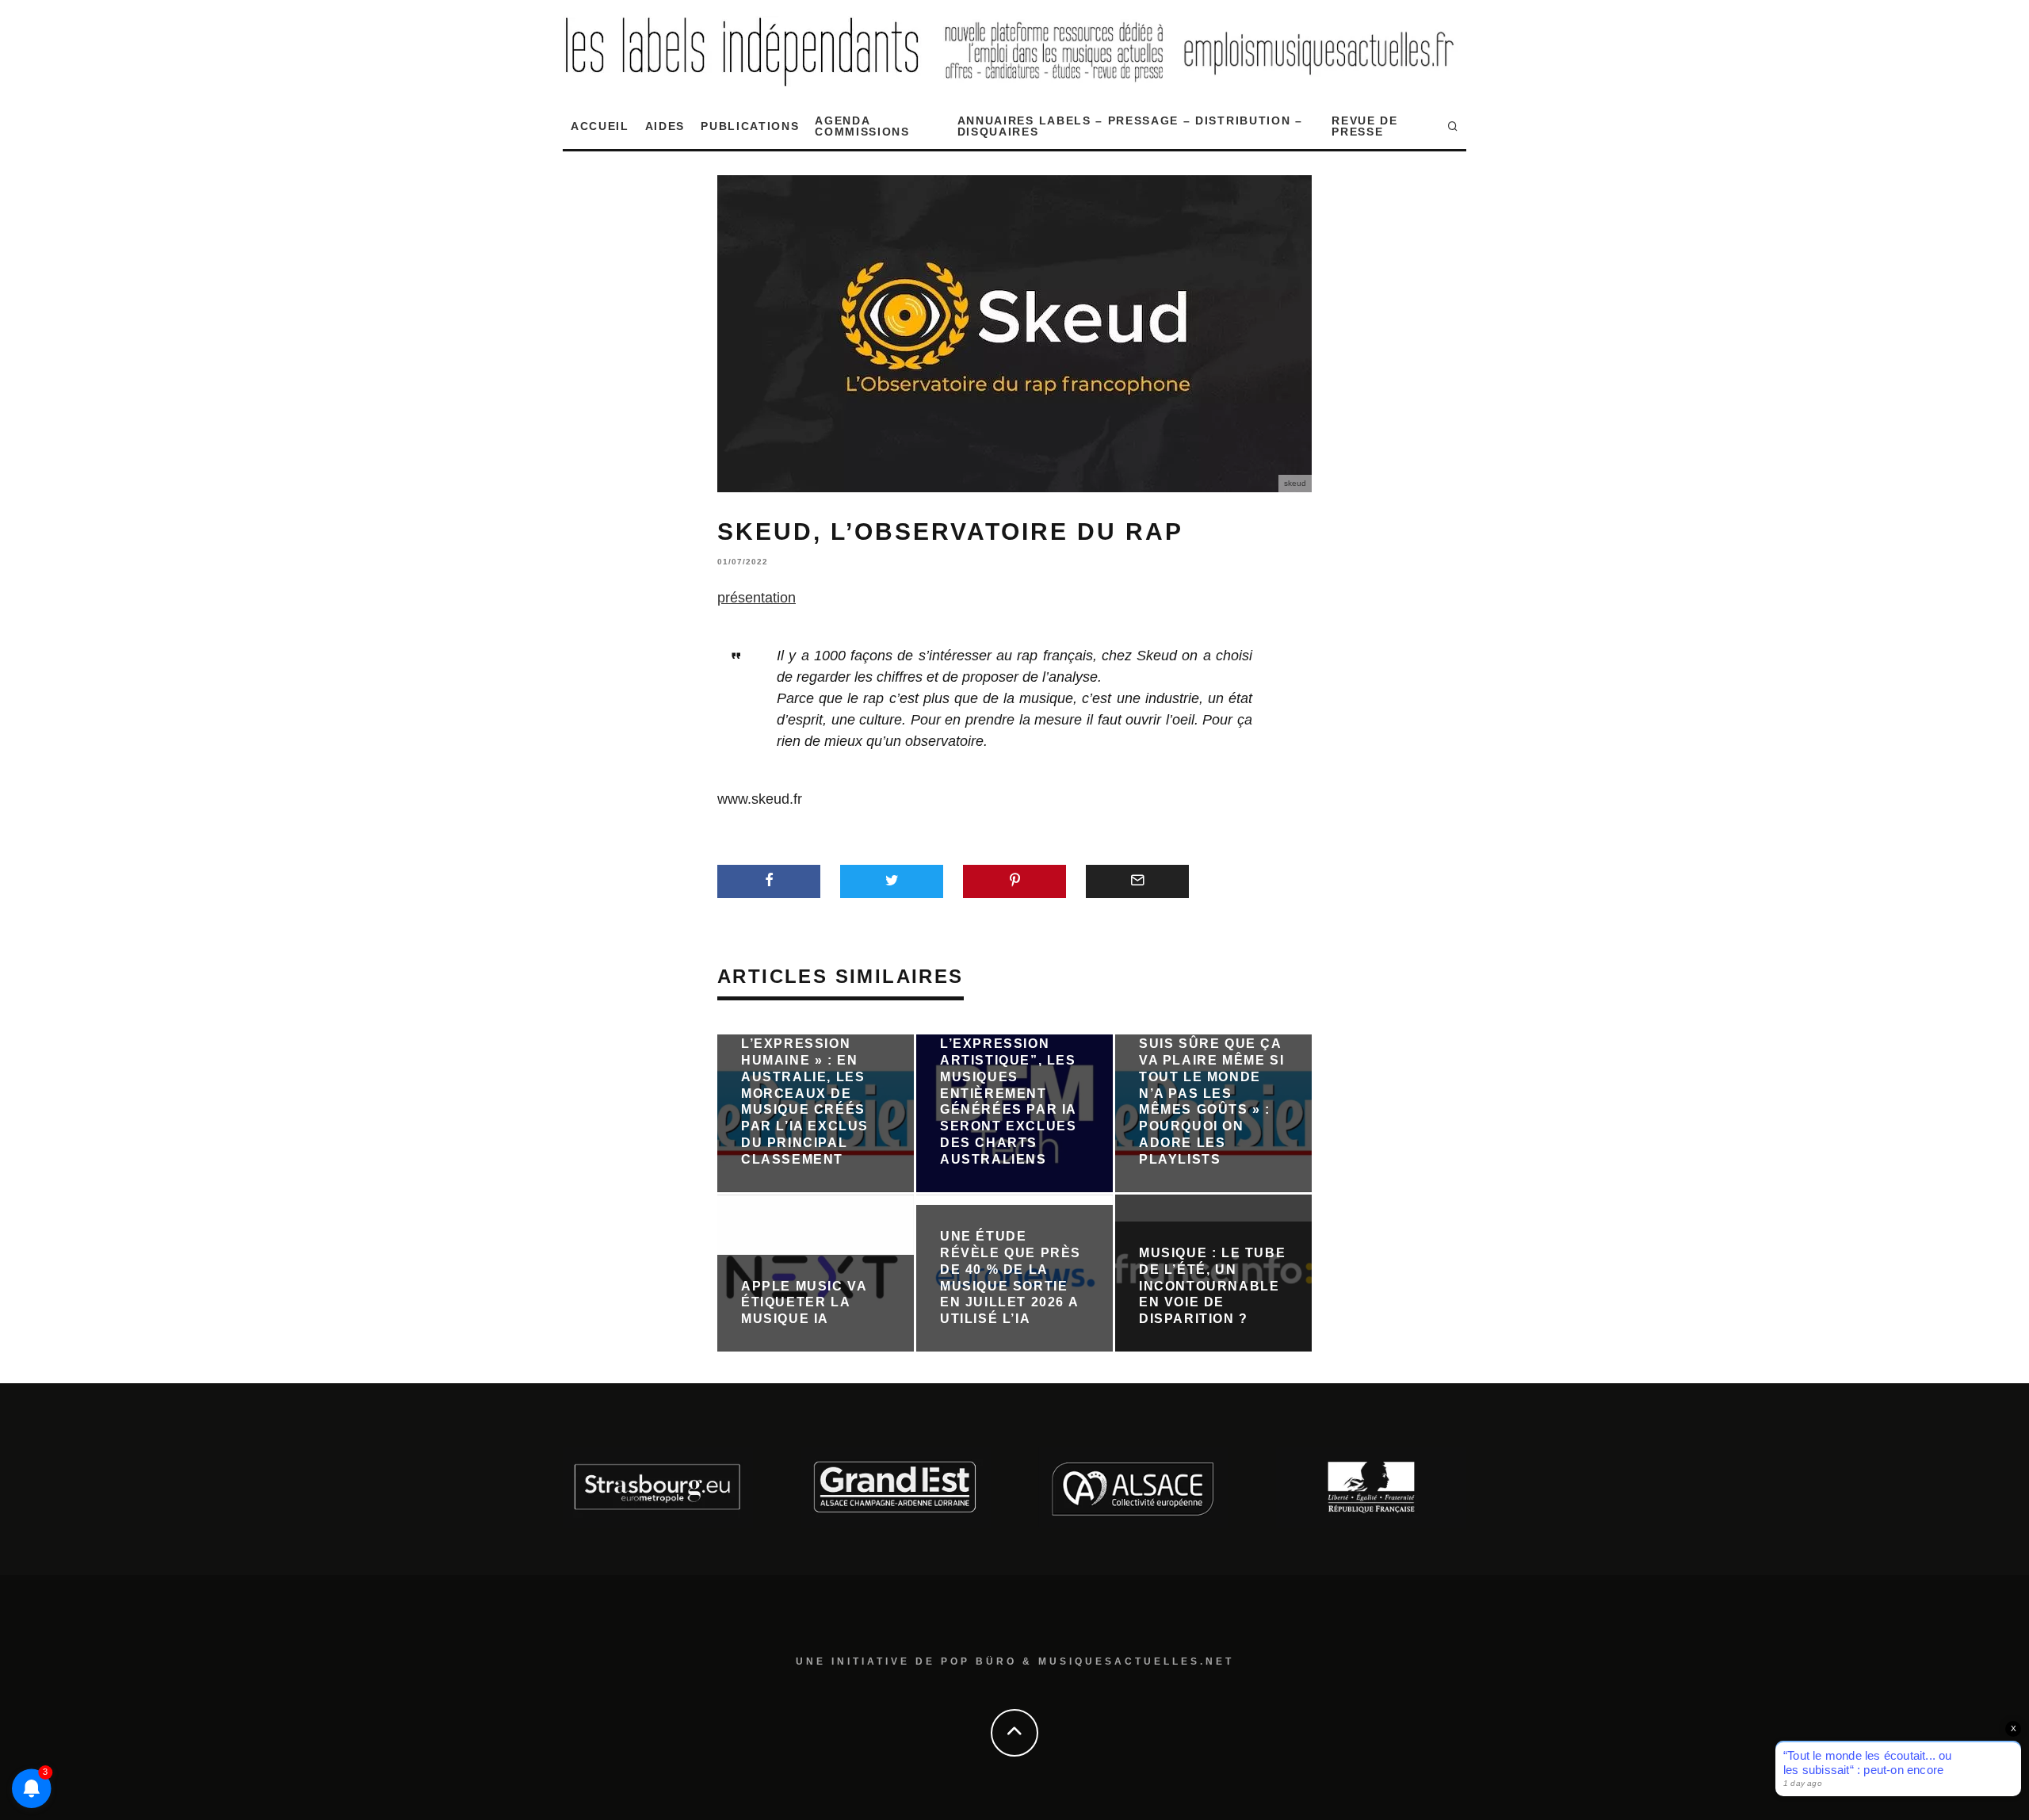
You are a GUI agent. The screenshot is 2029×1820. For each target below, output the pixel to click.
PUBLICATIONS (750, 126)
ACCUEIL (600, 126)
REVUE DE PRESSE (1364, 126)
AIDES (665, 126)
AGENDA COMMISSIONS (862, 126)
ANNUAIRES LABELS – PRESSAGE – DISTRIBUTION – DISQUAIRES (1130, 126)
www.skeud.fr (760, 799)
